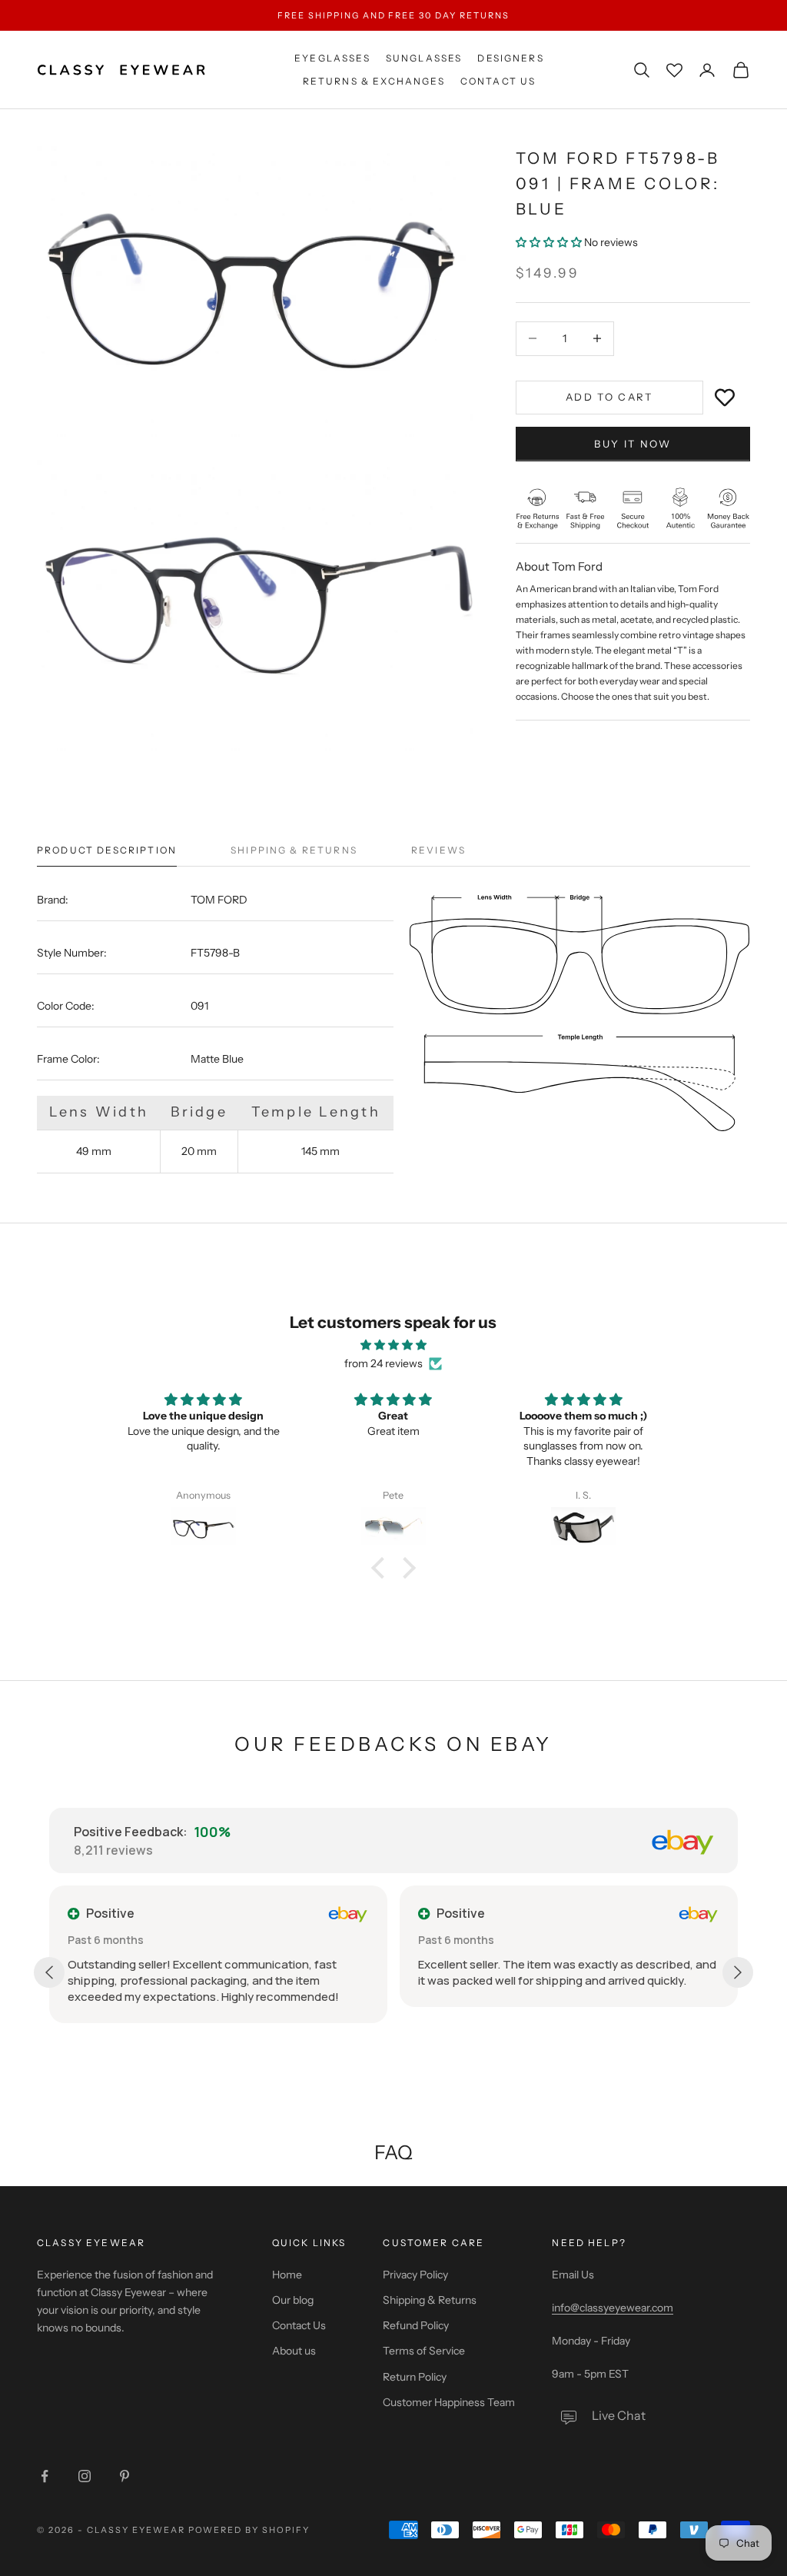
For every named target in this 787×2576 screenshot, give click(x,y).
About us (294, 2351)
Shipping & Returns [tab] (294, 850)
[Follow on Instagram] (85, 2476)
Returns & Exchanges (374, 81)
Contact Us (498, 81)
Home (287, 2275)
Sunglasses (424, 58)
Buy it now (633, 444)
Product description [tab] (107, 850)
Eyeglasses (332, 58)
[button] (550, 242)
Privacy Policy (415, 2275)
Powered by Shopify (249, 2530)
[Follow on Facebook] (45, 2476)
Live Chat (619, 2415)
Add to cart (609, 397)
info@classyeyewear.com (613, 2308)
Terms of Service (424, 2351)
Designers (510, 58)
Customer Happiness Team (449, 2402)
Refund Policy (416, 2325)
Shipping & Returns (430, 2300)
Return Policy (415, 2377)
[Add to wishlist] (725, 398)
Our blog (293, 2300)
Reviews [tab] (438, 850)
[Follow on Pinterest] (125, 2476)
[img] (393, 1345)
